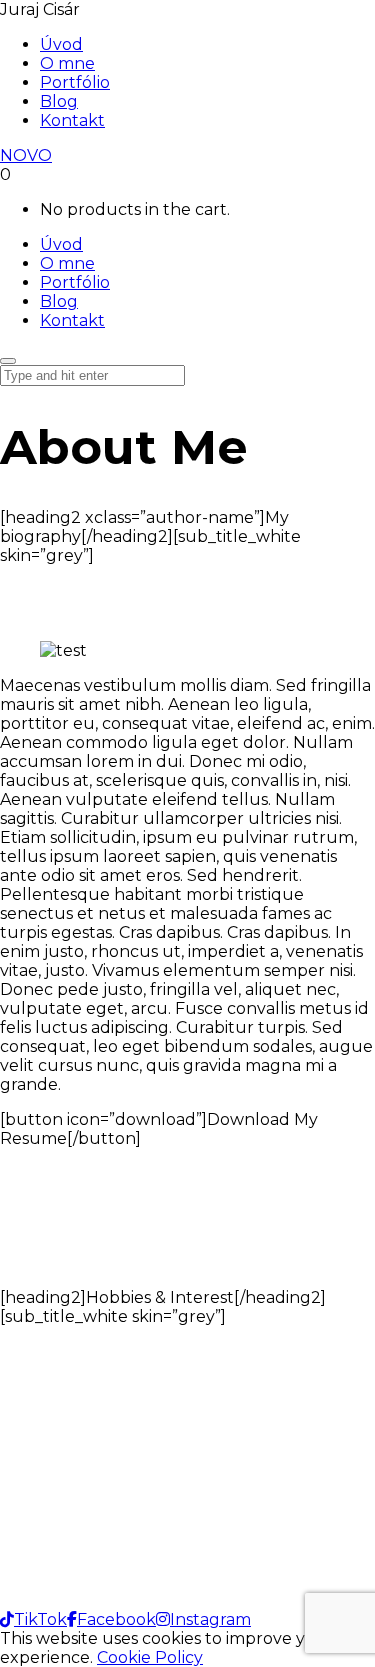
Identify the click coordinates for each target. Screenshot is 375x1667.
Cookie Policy (150, 1657)
